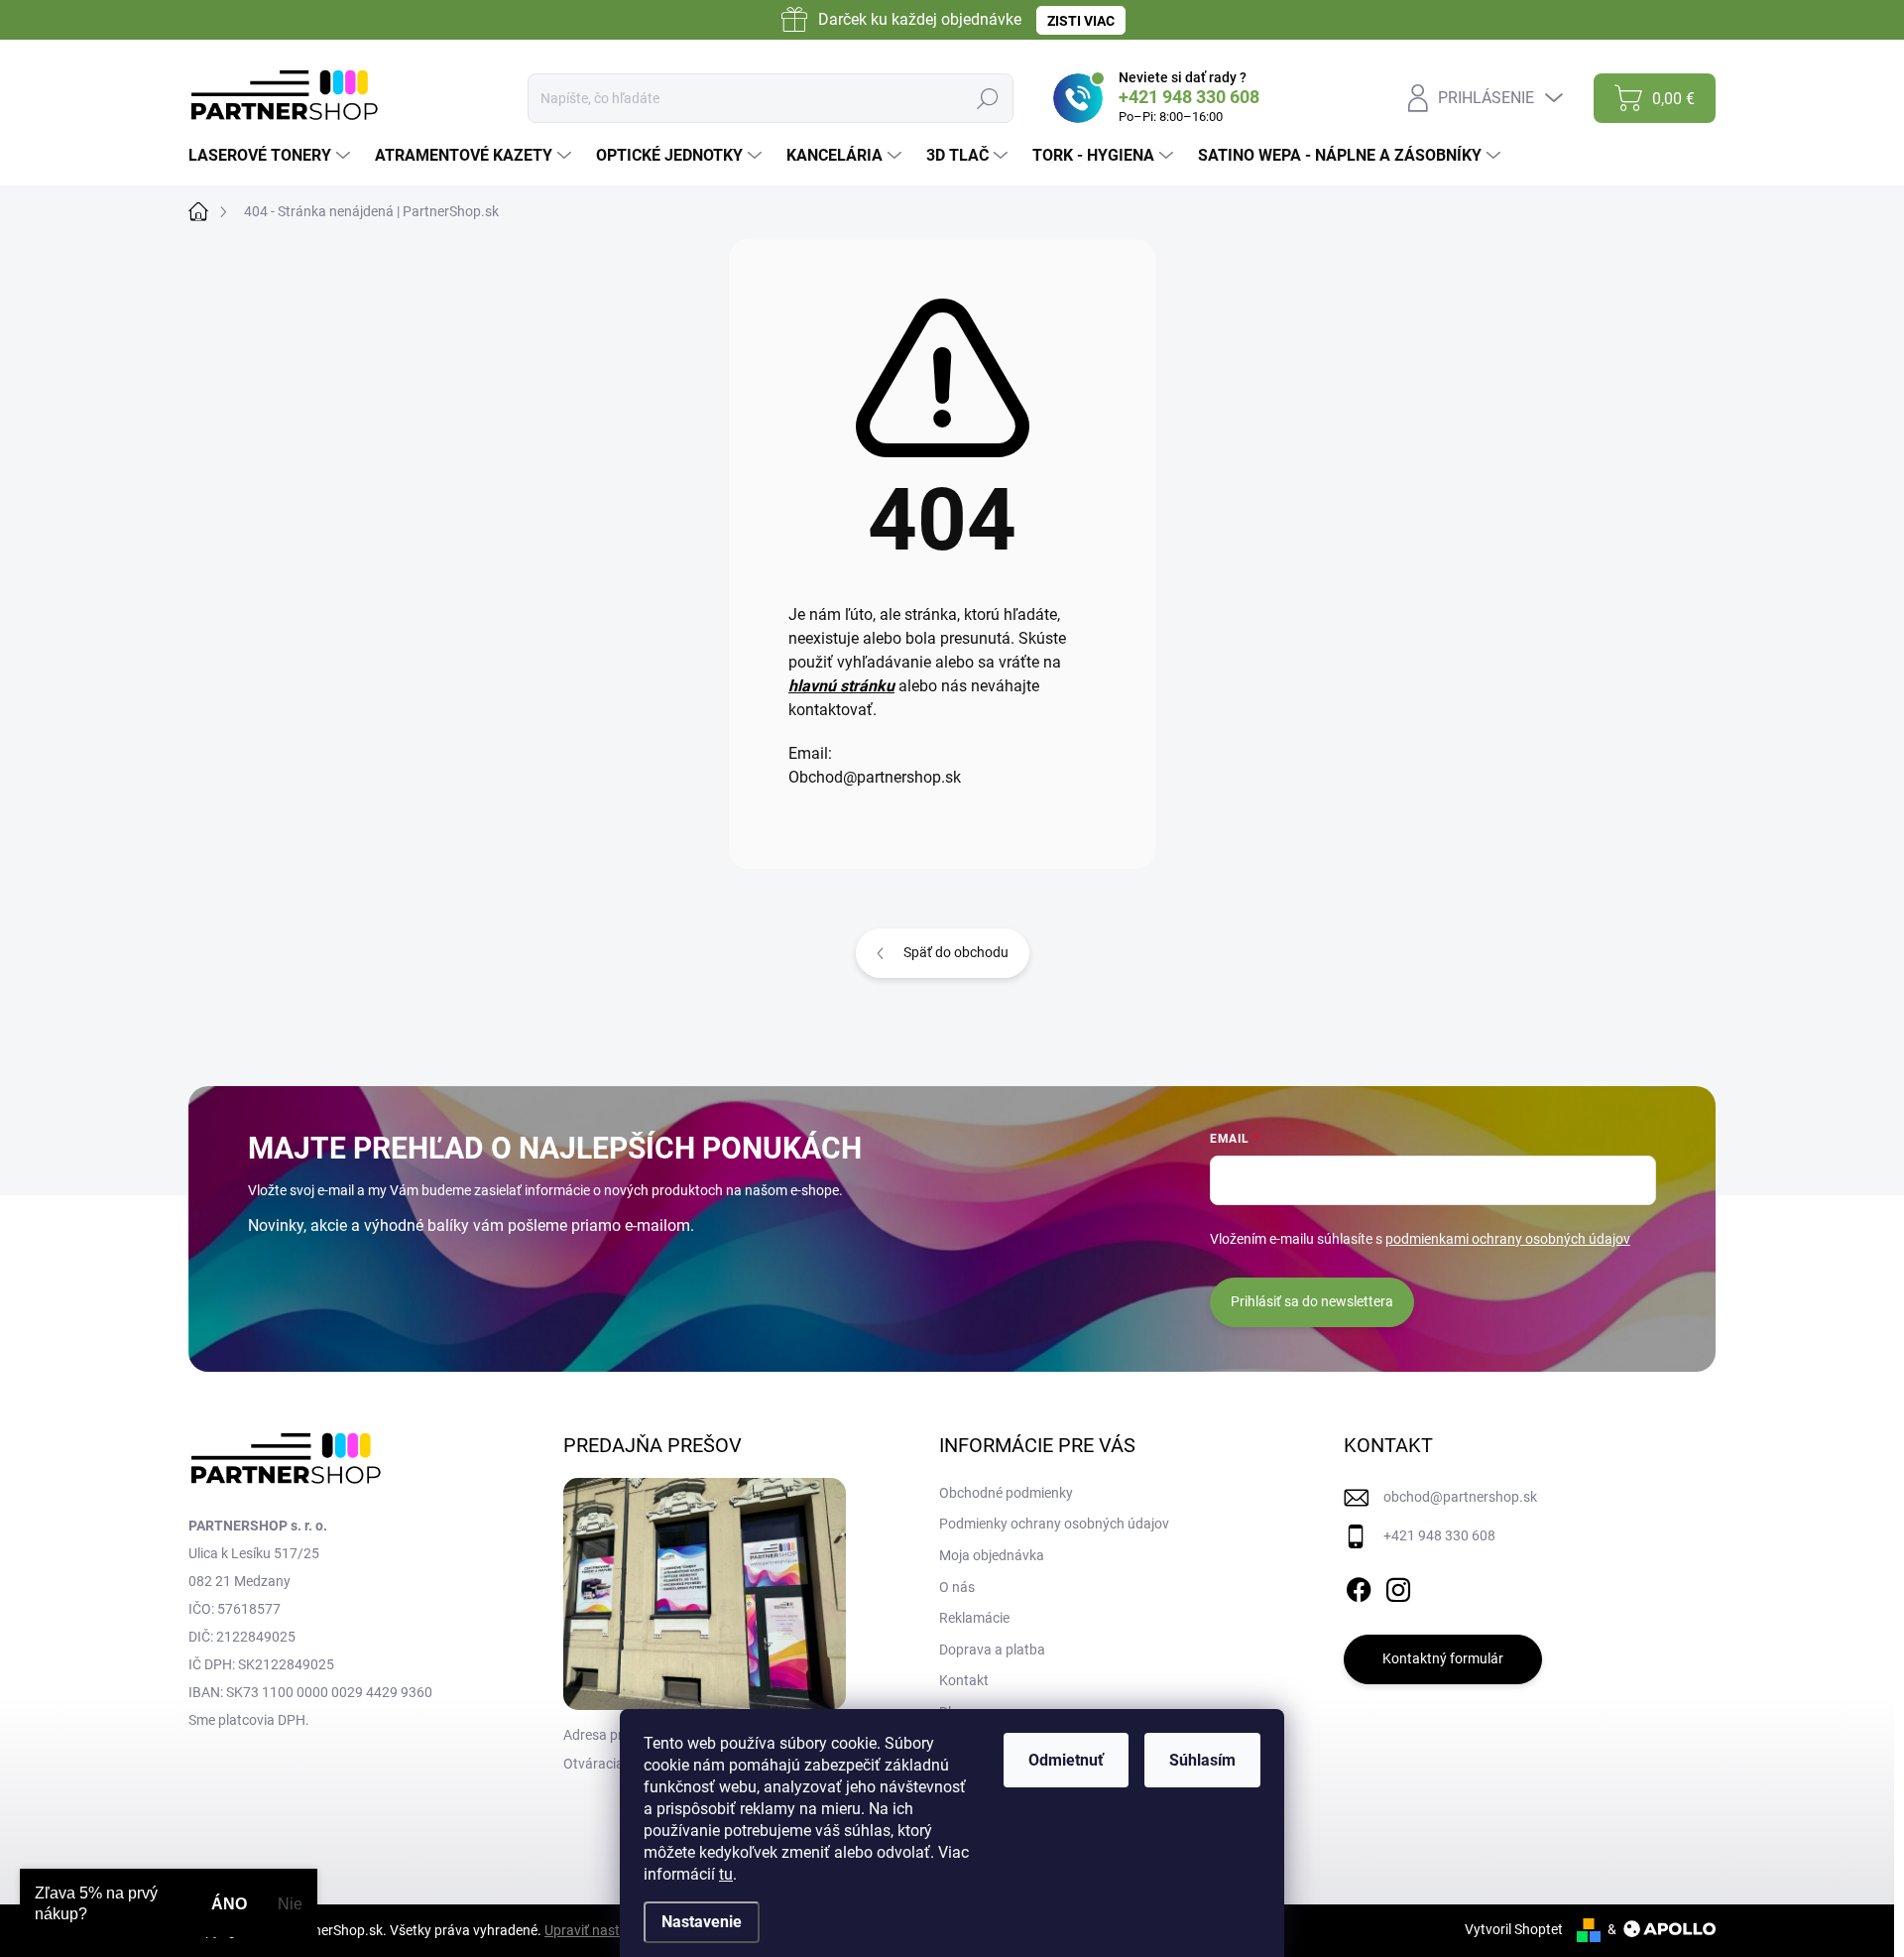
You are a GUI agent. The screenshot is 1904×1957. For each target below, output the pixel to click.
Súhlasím (1202, 1760)
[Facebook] (1359, 1586)
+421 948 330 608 (1439, 1535)
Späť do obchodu (956, 952)
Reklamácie (974, 1618)
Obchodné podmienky (1006, 1493)
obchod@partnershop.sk (1460, 1497)
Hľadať (987, 98)
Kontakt (964, 1680)
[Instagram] (1398, 1586)
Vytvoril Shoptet (1514, 1929)
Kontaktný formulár (1443, 1658)
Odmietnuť (1066, 1760)
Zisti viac (1081, 21)
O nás (957, 1587)
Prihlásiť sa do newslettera (1312, 1301)
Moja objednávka (992, 1555)
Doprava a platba (992, 1650)
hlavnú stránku (841, 686)
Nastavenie (702, 1922)
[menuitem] (272, 156)
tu (726, 1874)
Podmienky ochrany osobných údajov (1054, 1524)
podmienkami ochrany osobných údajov (1508, 1239)
